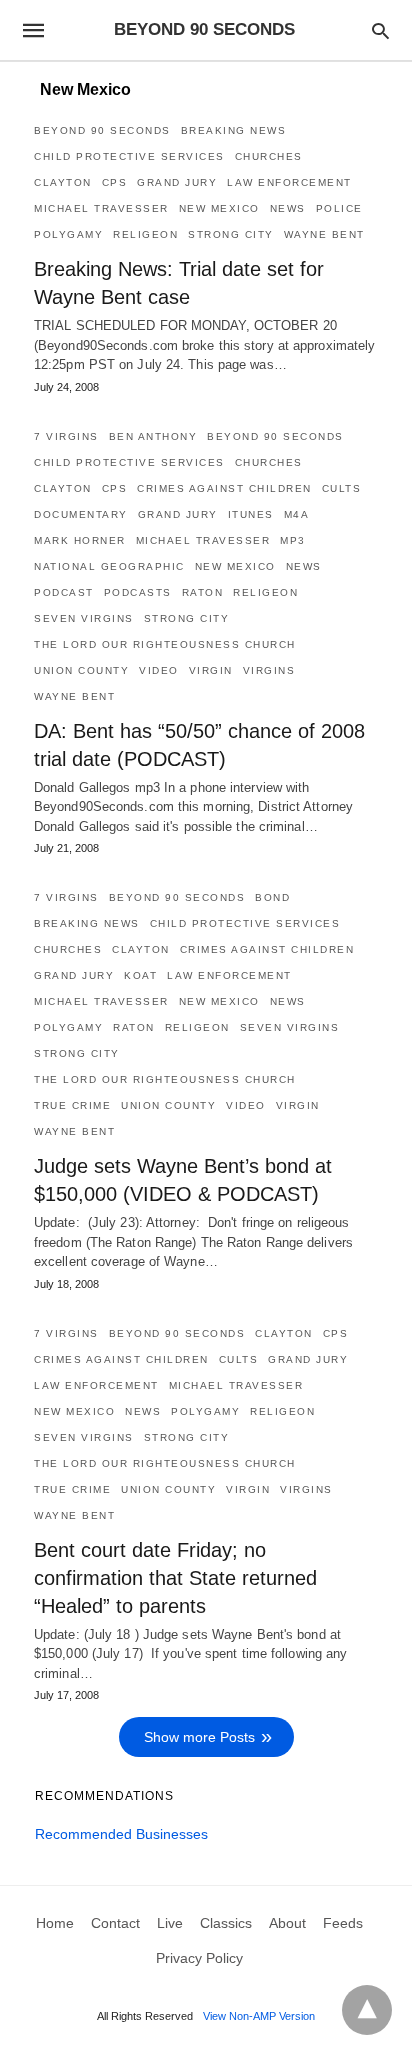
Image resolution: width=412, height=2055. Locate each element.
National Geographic (109, 566)
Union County (81, 670)
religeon (145, 234)
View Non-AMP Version (259, 2016)
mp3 (293, 540)
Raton (203, 592)
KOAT (140, 975)
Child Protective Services (129, 156)
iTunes (251, 514)
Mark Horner (80, 540)
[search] (380, 30)
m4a (297, 514)
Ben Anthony (153, 436)
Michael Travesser (101, 208)
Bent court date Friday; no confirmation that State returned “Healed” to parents (175, 1578)
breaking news (234, 130)
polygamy (68, 234)
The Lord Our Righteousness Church (165, 644)
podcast (64, 592)
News (288, 208)
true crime (72, 1105)
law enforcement (289, 182)
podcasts (138, 592)
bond (272, 897)
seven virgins (84, 618)
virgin (211, 670)
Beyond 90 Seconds (102, 130)
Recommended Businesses (121, 1834)
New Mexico (219, 208)
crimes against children (224, 488)
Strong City (231, 234)
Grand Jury (177, 182)
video (159, 670)
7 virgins (66, 436)
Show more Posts (199, 1737)
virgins (269, 670)
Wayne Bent (324, 234)
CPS (115, 182)
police (339, 208)
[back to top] (367, 2010)
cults (342, 488)
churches (269, 156)
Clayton (63, 182)
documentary (81, 514)
